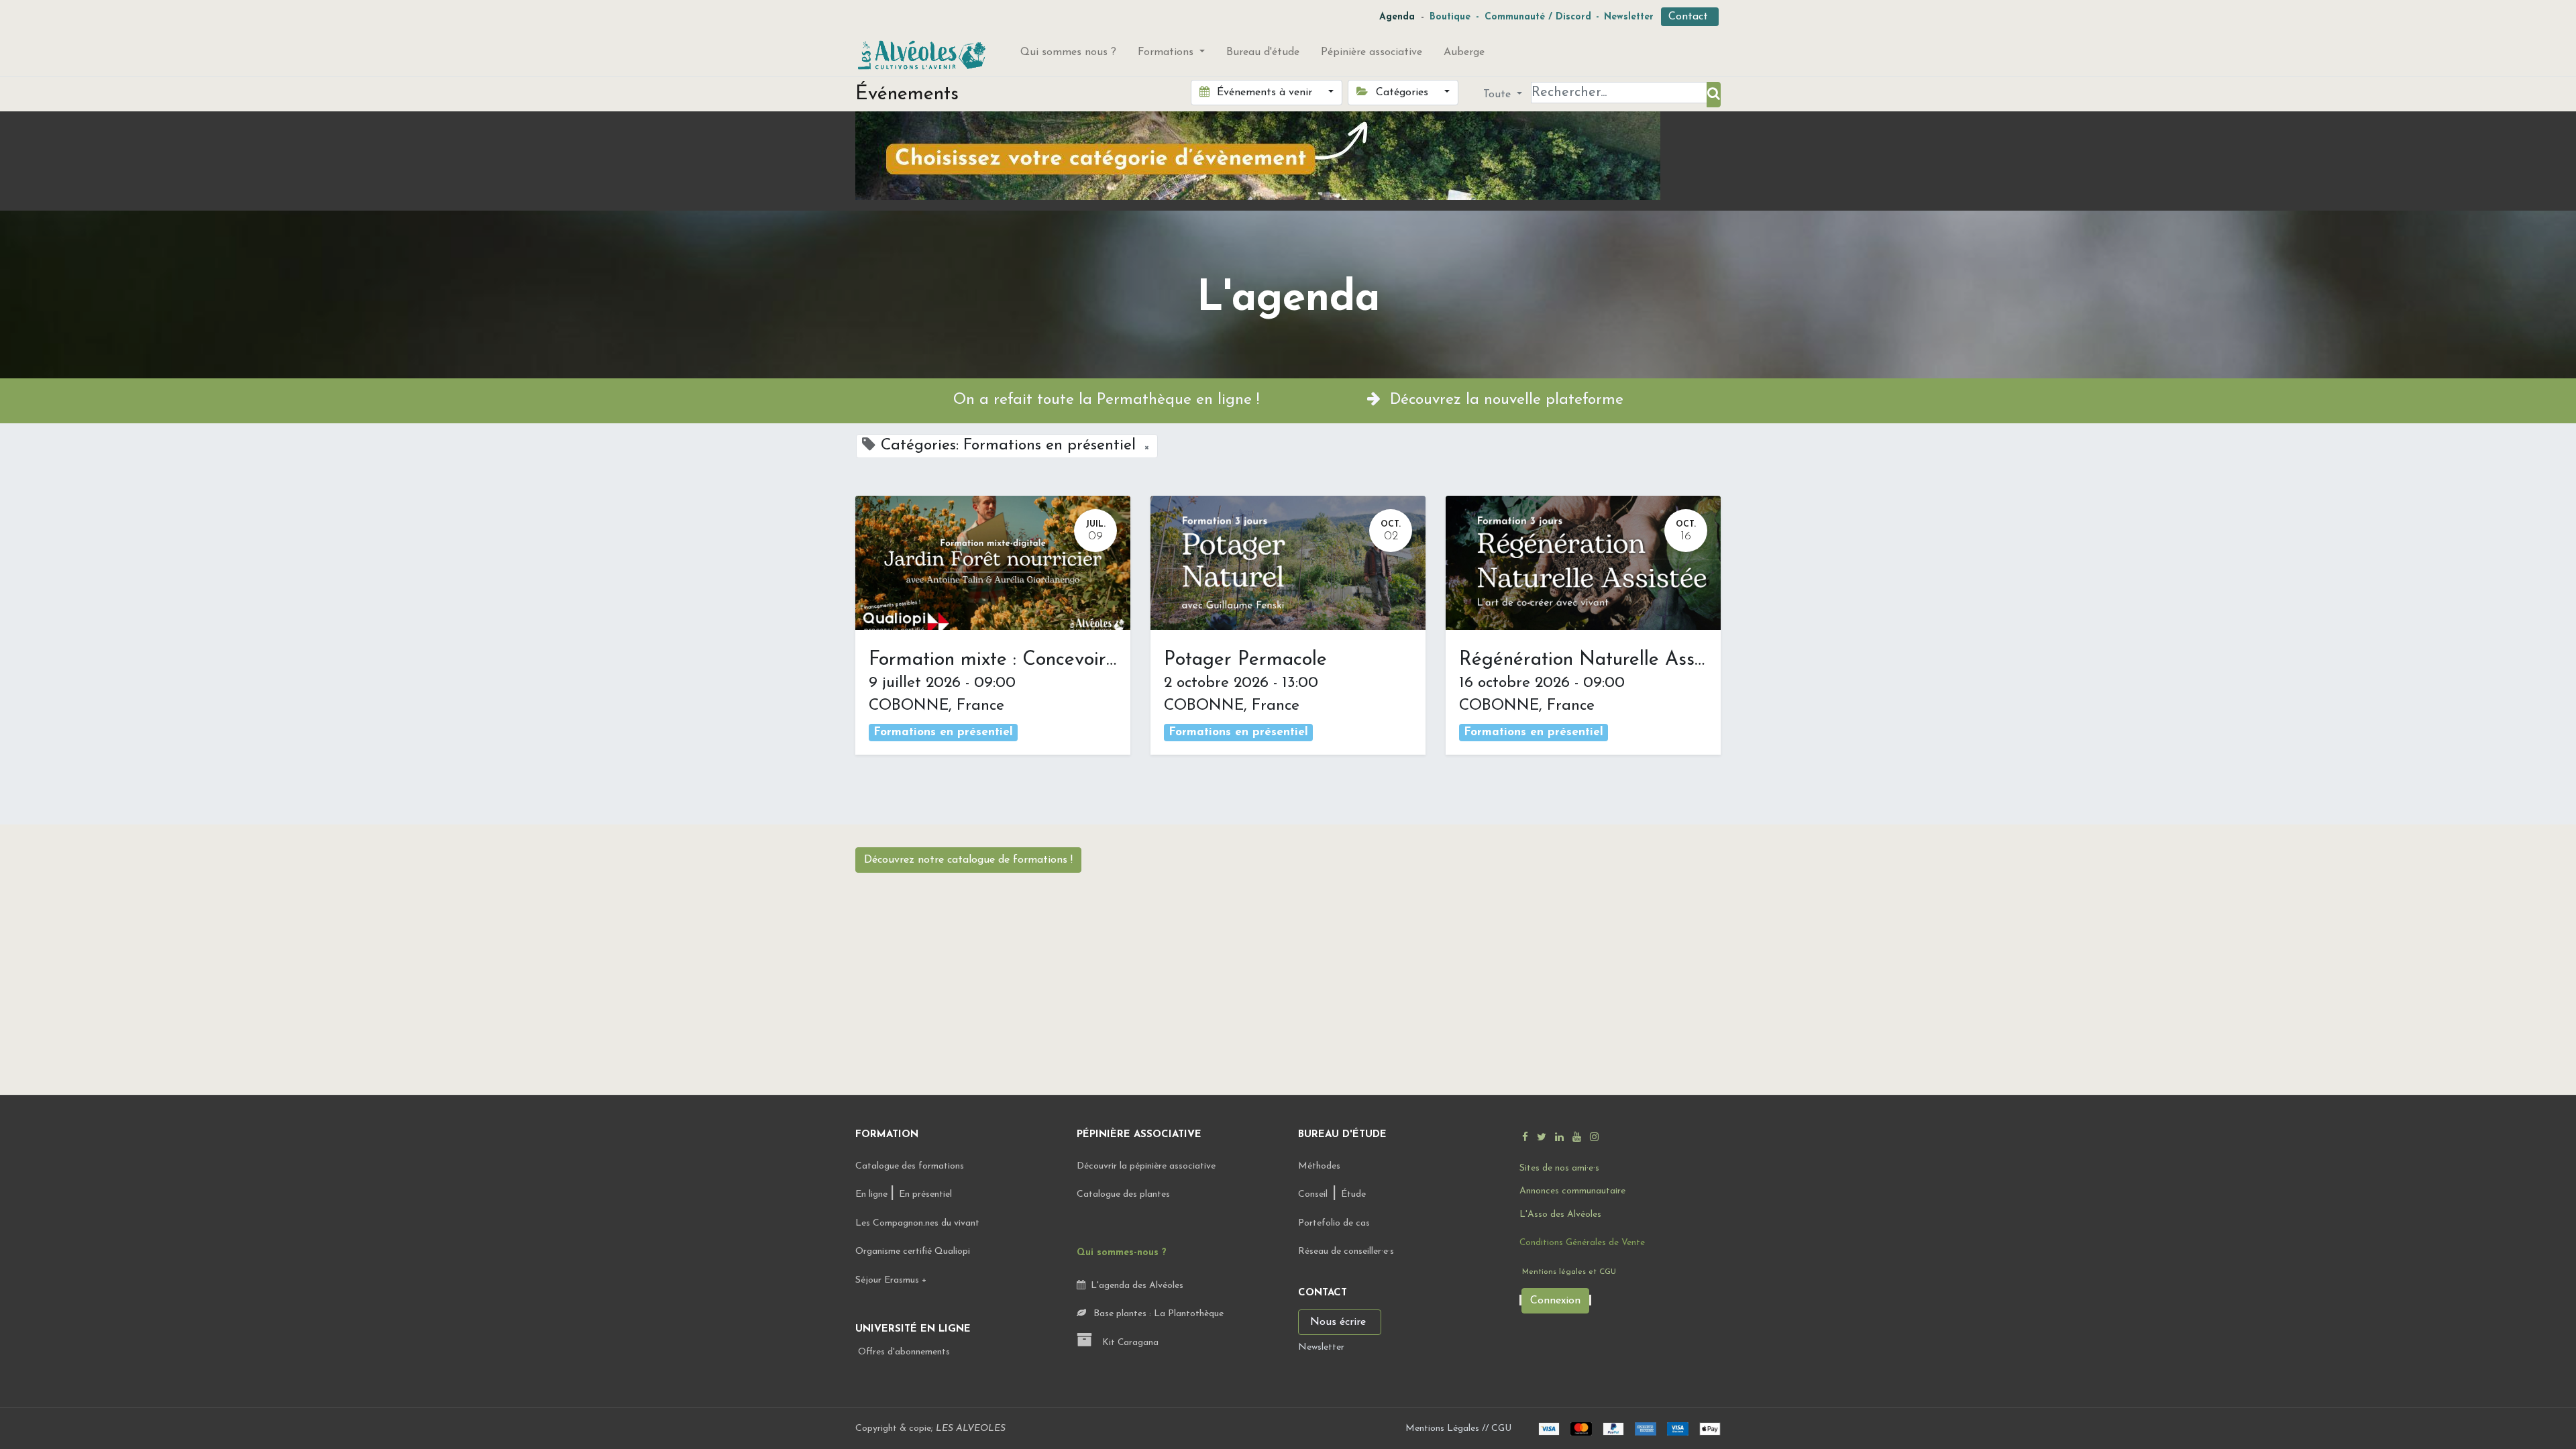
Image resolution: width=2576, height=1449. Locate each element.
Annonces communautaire (1572, 1191)
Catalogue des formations (910, 1166)
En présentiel (925, 1194)
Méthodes (1319, 1166)
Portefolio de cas (1334, 1223)
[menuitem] (1068, 55)
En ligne (873, 1194)
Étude (1353, 1194)
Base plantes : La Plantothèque (1157, 1314)
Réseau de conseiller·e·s (1346, 1251)
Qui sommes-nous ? (1122, 1253)
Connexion (1555, 1301)
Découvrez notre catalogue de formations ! (968, 860)
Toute (1499, 95)
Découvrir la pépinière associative (1147, 1166)
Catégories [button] (1402, 93)
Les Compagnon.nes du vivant (917, 1223)
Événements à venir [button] (1265, 93)
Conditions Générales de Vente (1582, 1243)
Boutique (1450, 17)
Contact (1690, 17)
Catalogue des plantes (1123, 1194)
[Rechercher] (1714, 95)
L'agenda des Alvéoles (1134, 1286)
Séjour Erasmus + (891, 1280)
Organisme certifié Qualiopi (913, 1251)
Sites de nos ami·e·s (1559, 1168)
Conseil (1313, 1194)
